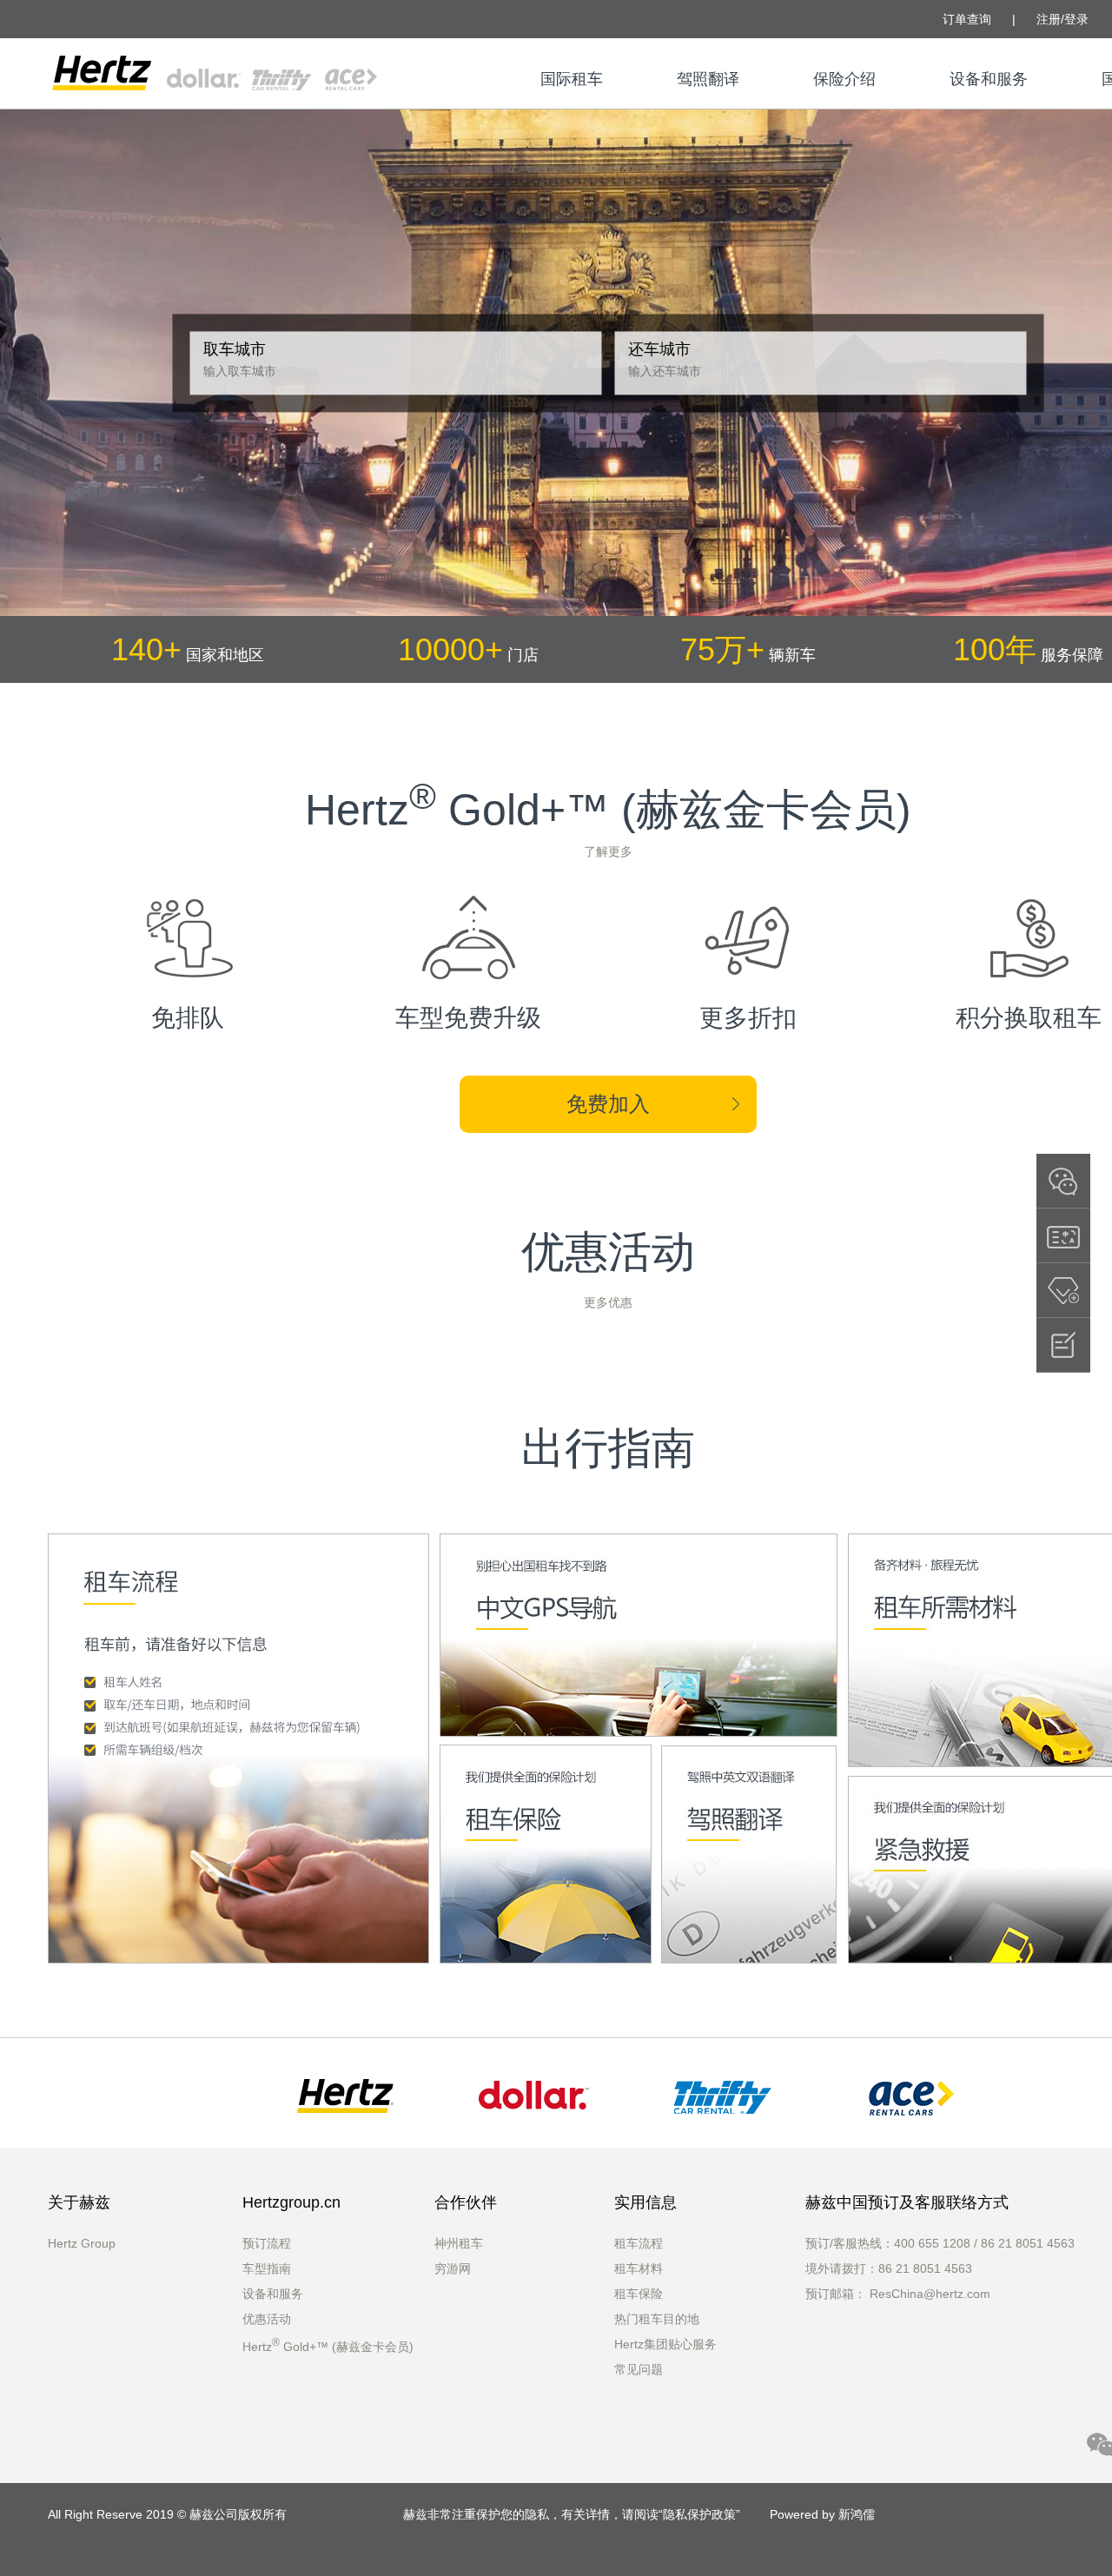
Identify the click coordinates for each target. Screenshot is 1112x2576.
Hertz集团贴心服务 (665, 2344)
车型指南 (267, 2268)
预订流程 (267, 2243)
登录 (1076, 19)
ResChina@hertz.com (930, 2294)
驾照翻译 (708, 79)
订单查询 (967, 19)
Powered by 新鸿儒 (822, 2514)
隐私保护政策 (699, 2514)
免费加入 (608, 1104)
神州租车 (459, 2243)
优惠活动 (267, 2319)
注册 (1049, 19)
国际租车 (572, 79)
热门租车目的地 (657, 2319)
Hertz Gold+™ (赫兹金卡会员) (328, 2347)
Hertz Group (82, 2243)
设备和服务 (989, 79)
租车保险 (639, 2294)
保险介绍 (844, 79)
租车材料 (639, 2268)
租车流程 (639, 2243)
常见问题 (639, 2369)
